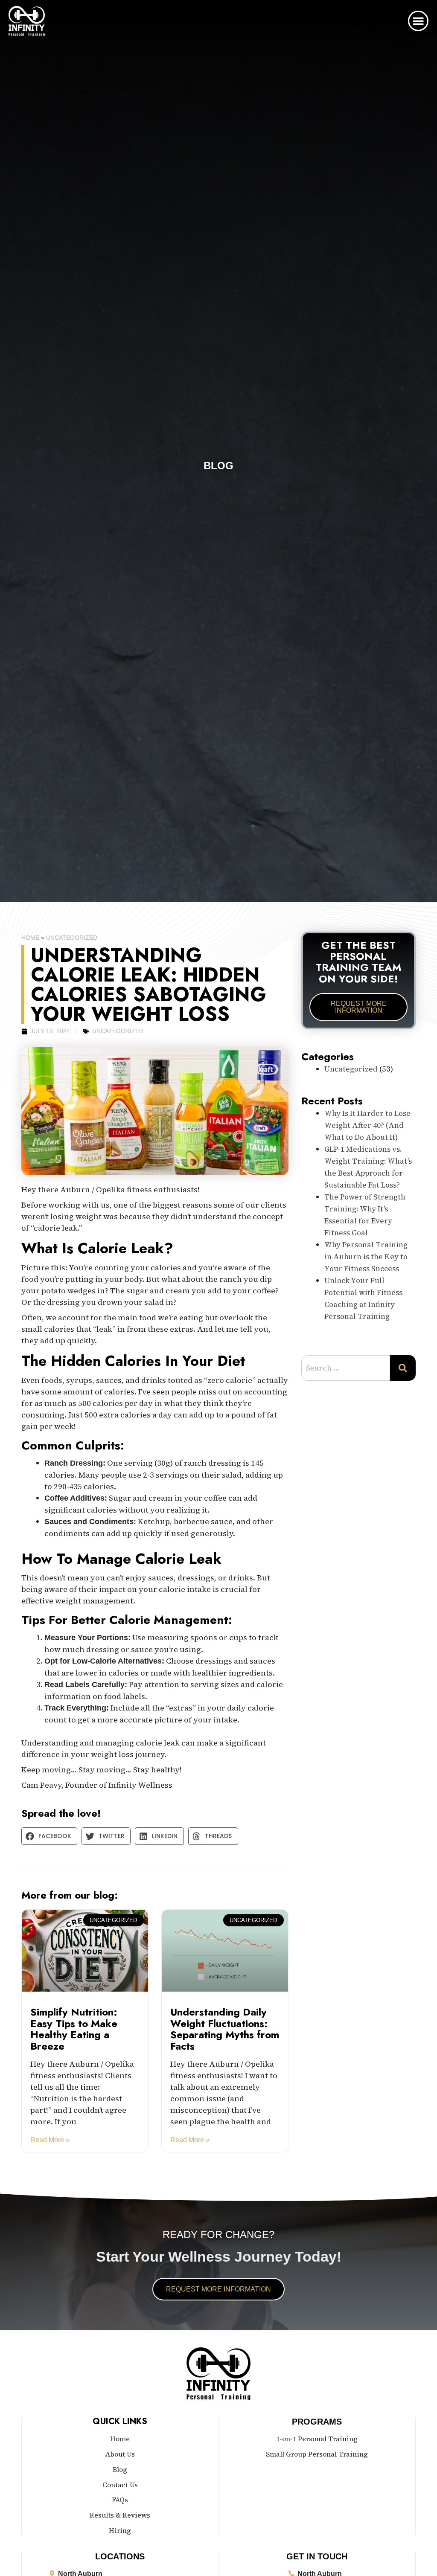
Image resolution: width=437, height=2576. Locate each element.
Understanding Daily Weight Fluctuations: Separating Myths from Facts (225, 2029)
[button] (418, 21)
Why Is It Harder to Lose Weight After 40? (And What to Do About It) (367, 1125)
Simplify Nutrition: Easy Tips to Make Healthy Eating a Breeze (74, 2029)
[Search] (403, 1368)
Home (30, 938)
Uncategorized (72, 938)
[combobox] (346, 1368)
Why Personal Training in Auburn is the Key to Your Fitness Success (366, 1257)
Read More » (50, 2140)
